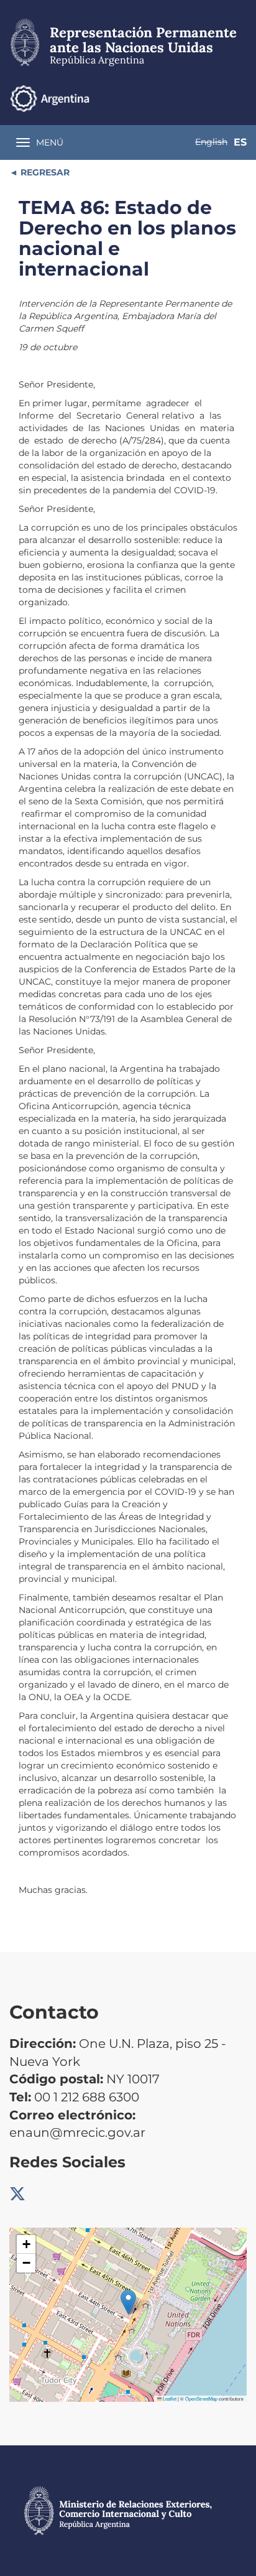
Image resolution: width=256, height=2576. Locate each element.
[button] (128, 2302)
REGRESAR (44, 172)
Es (240, 142)
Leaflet (169, 2398)
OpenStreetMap (201, 2398)
